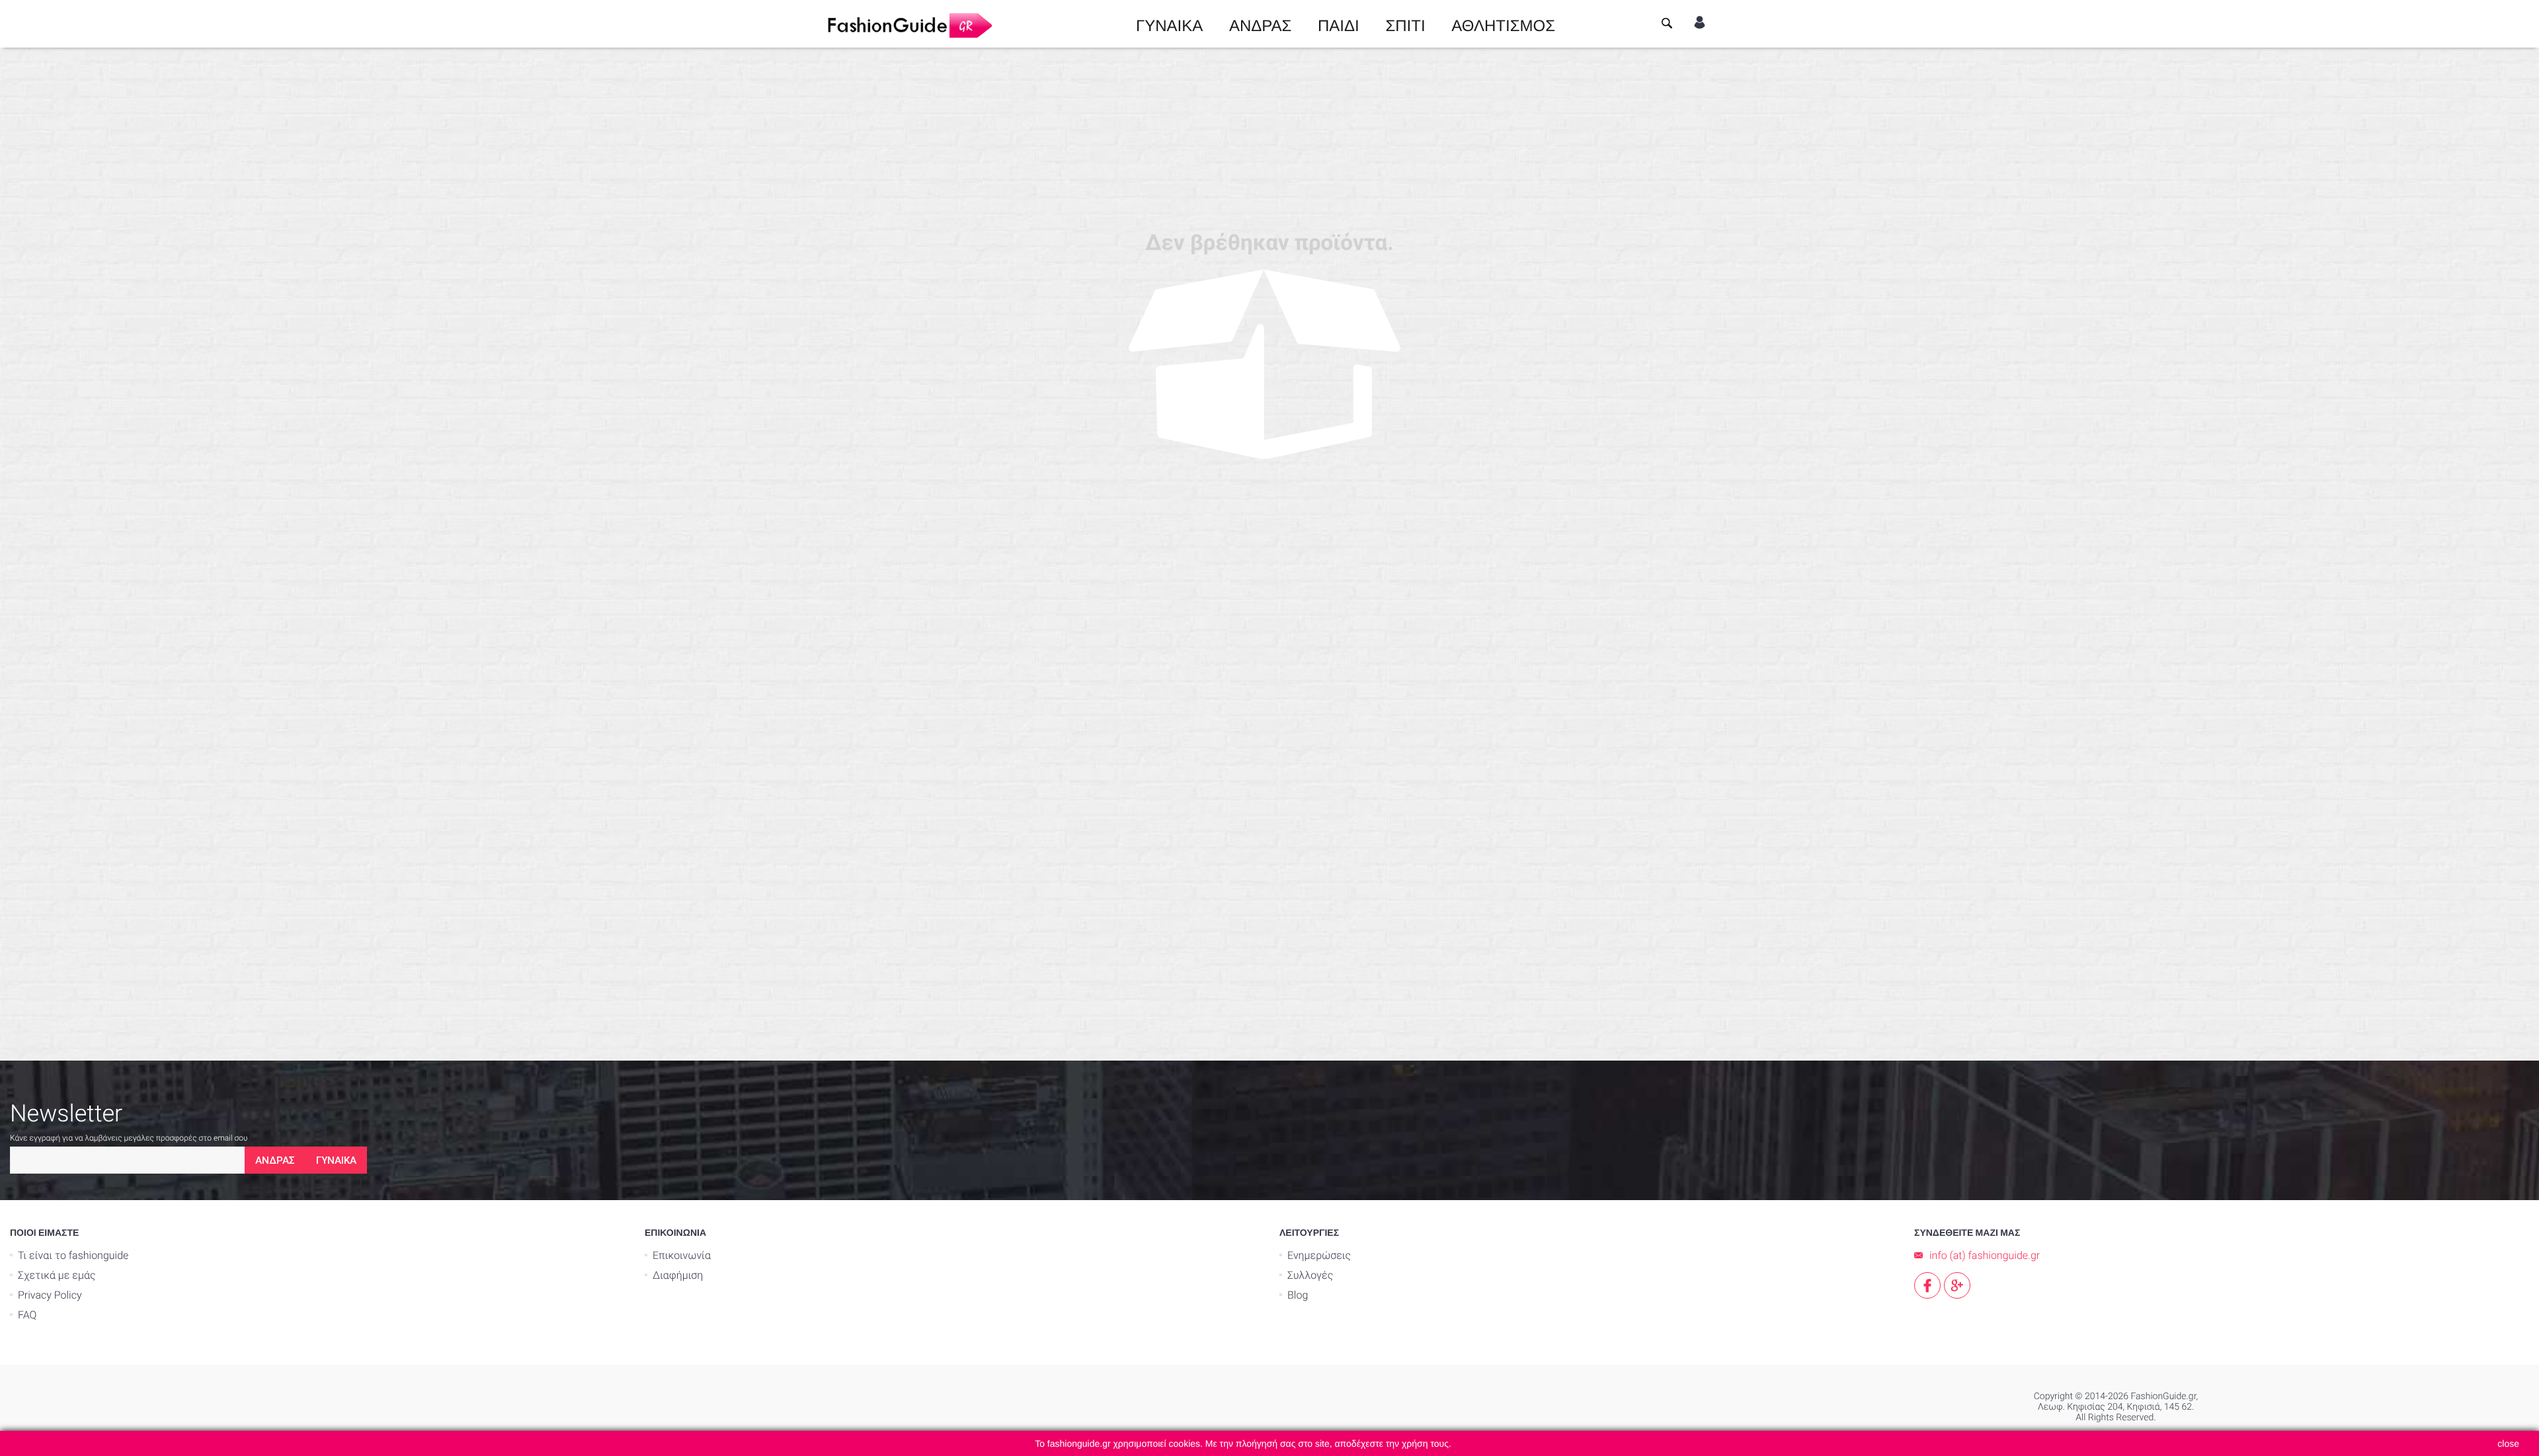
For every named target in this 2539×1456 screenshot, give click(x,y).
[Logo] (909, 24)
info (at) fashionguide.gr (1985, 1255)
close (2508, 1443)
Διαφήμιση (678, 1275)
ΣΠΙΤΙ (1405, 24)
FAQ (27, 1315)
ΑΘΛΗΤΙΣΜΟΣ (1503, 24)
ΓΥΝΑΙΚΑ (1169, 24)
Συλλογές (1310, 1275)
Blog (1298, 1295)
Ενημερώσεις (1319, 1255)
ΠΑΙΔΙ (1339, 24)
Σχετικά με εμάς (57, 1275)
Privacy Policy (50, 1295)
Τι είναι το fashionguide (73, 1255)
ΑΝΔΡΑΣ (1260, 24)
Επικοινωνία (682, 1255)
